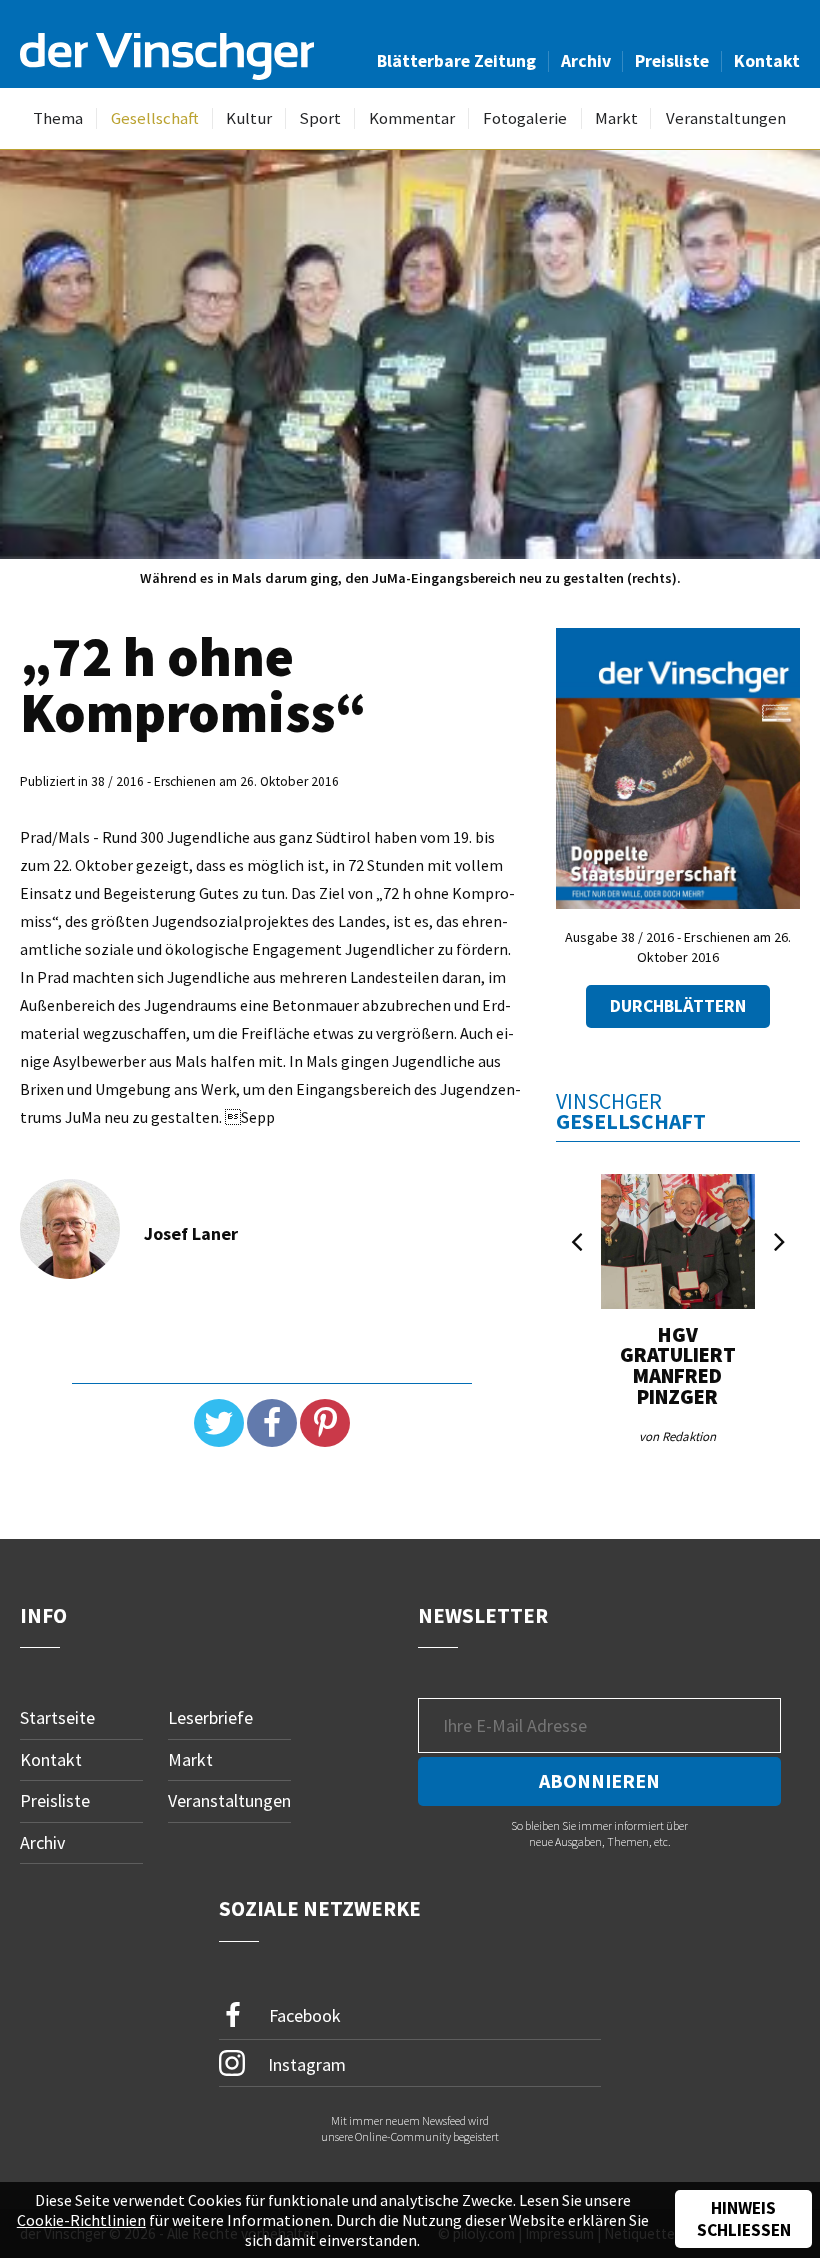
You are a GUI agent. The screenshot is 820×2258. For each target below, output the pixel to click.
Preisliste (672, 61)
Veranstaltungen (726, 118)
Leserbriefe (210, 1717)
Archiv (586, 61)
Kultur (249, 118)
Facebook (303, 2014)
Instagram (305, 2063)
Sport (320, 118)
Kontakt (767, 61)
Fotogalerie (525, 118)
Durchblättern (678, 1006)
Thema (58, 118)
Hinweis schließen (744, 2219)
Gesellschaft (155, 118)
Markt (616, 118)
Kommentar (412, 118)
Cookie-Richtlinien (81, 2220)
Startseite (57, 1717)
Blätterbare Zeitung (456, 61)
